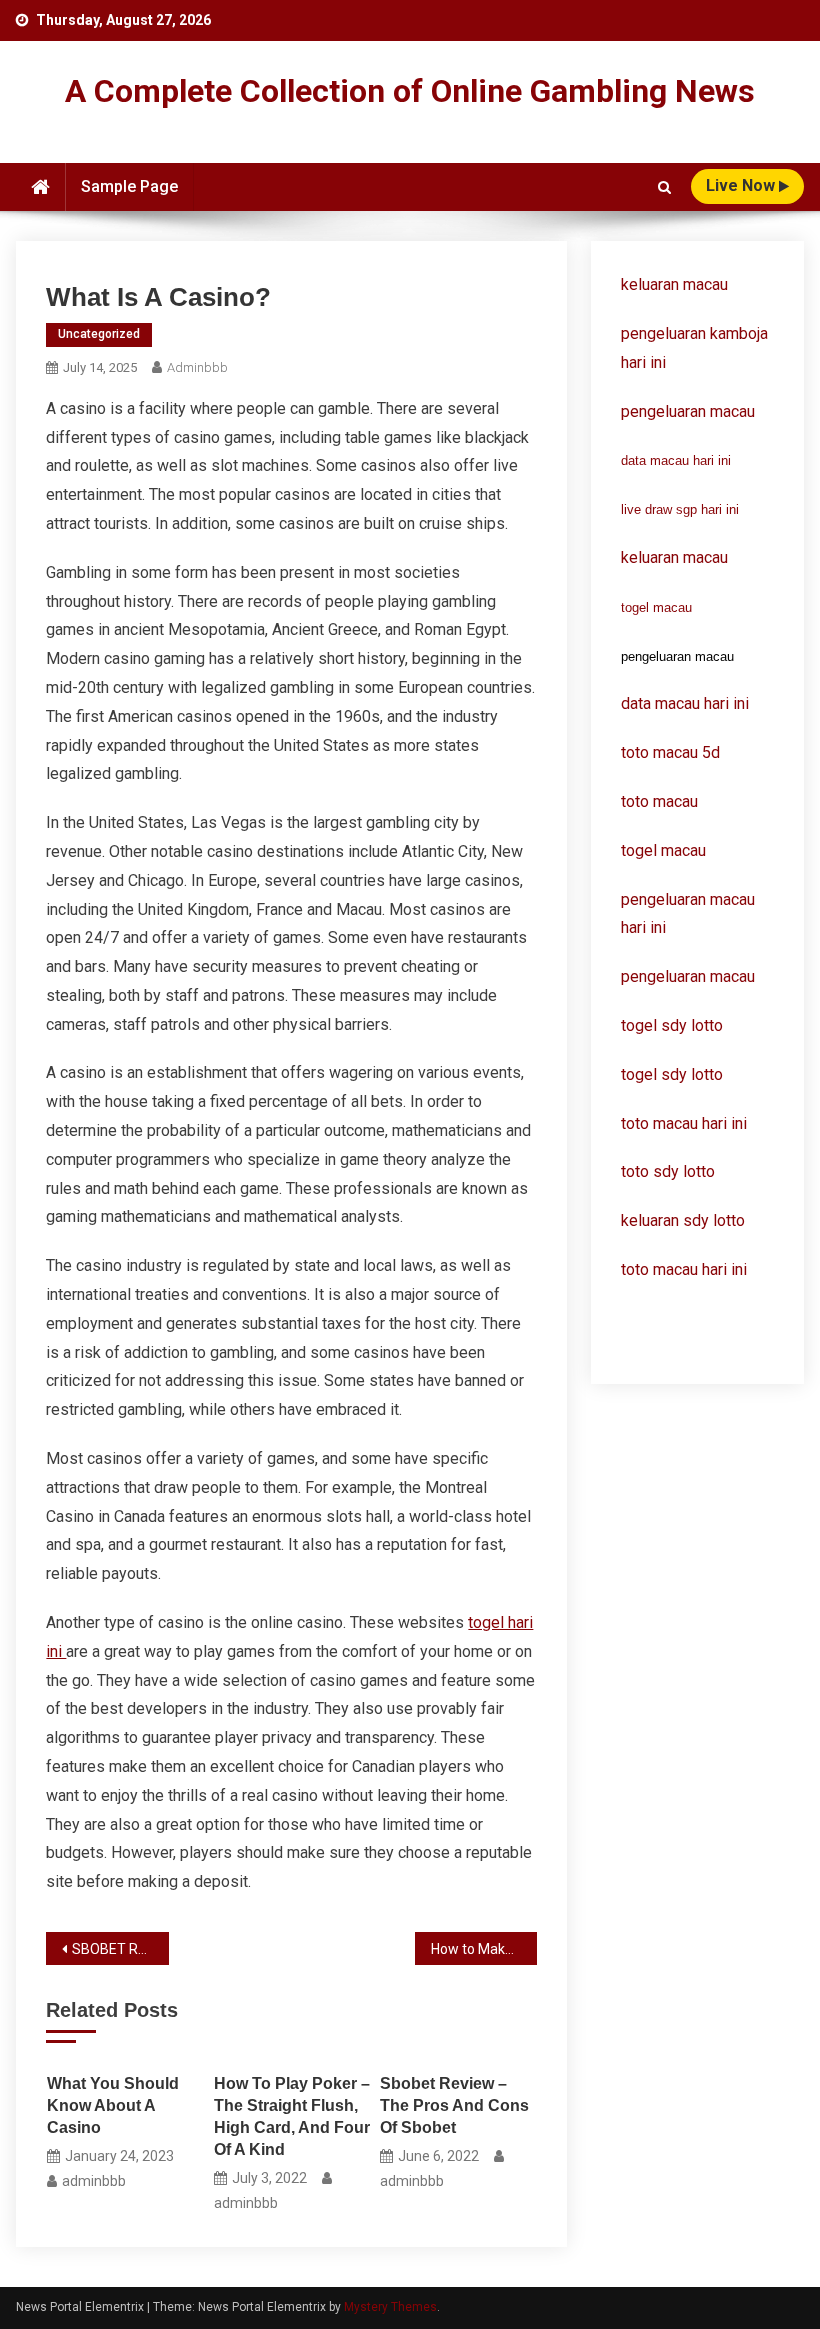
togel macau (656, 607)
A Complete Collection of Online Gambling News (410, 91)
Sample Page (129, 186)
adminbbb (197, 367)
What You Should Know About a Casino (113, 2105)
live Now (742, 185)
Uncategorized (99, 334)
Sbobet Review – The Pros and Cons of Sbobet (454, 2105)
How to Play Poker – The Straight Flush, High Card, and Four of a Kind (292, 2116)
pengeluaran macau (688, 976)
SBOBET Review (120, 1949)
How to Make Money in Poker (484, 1949)
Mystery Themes (390, 2307)
